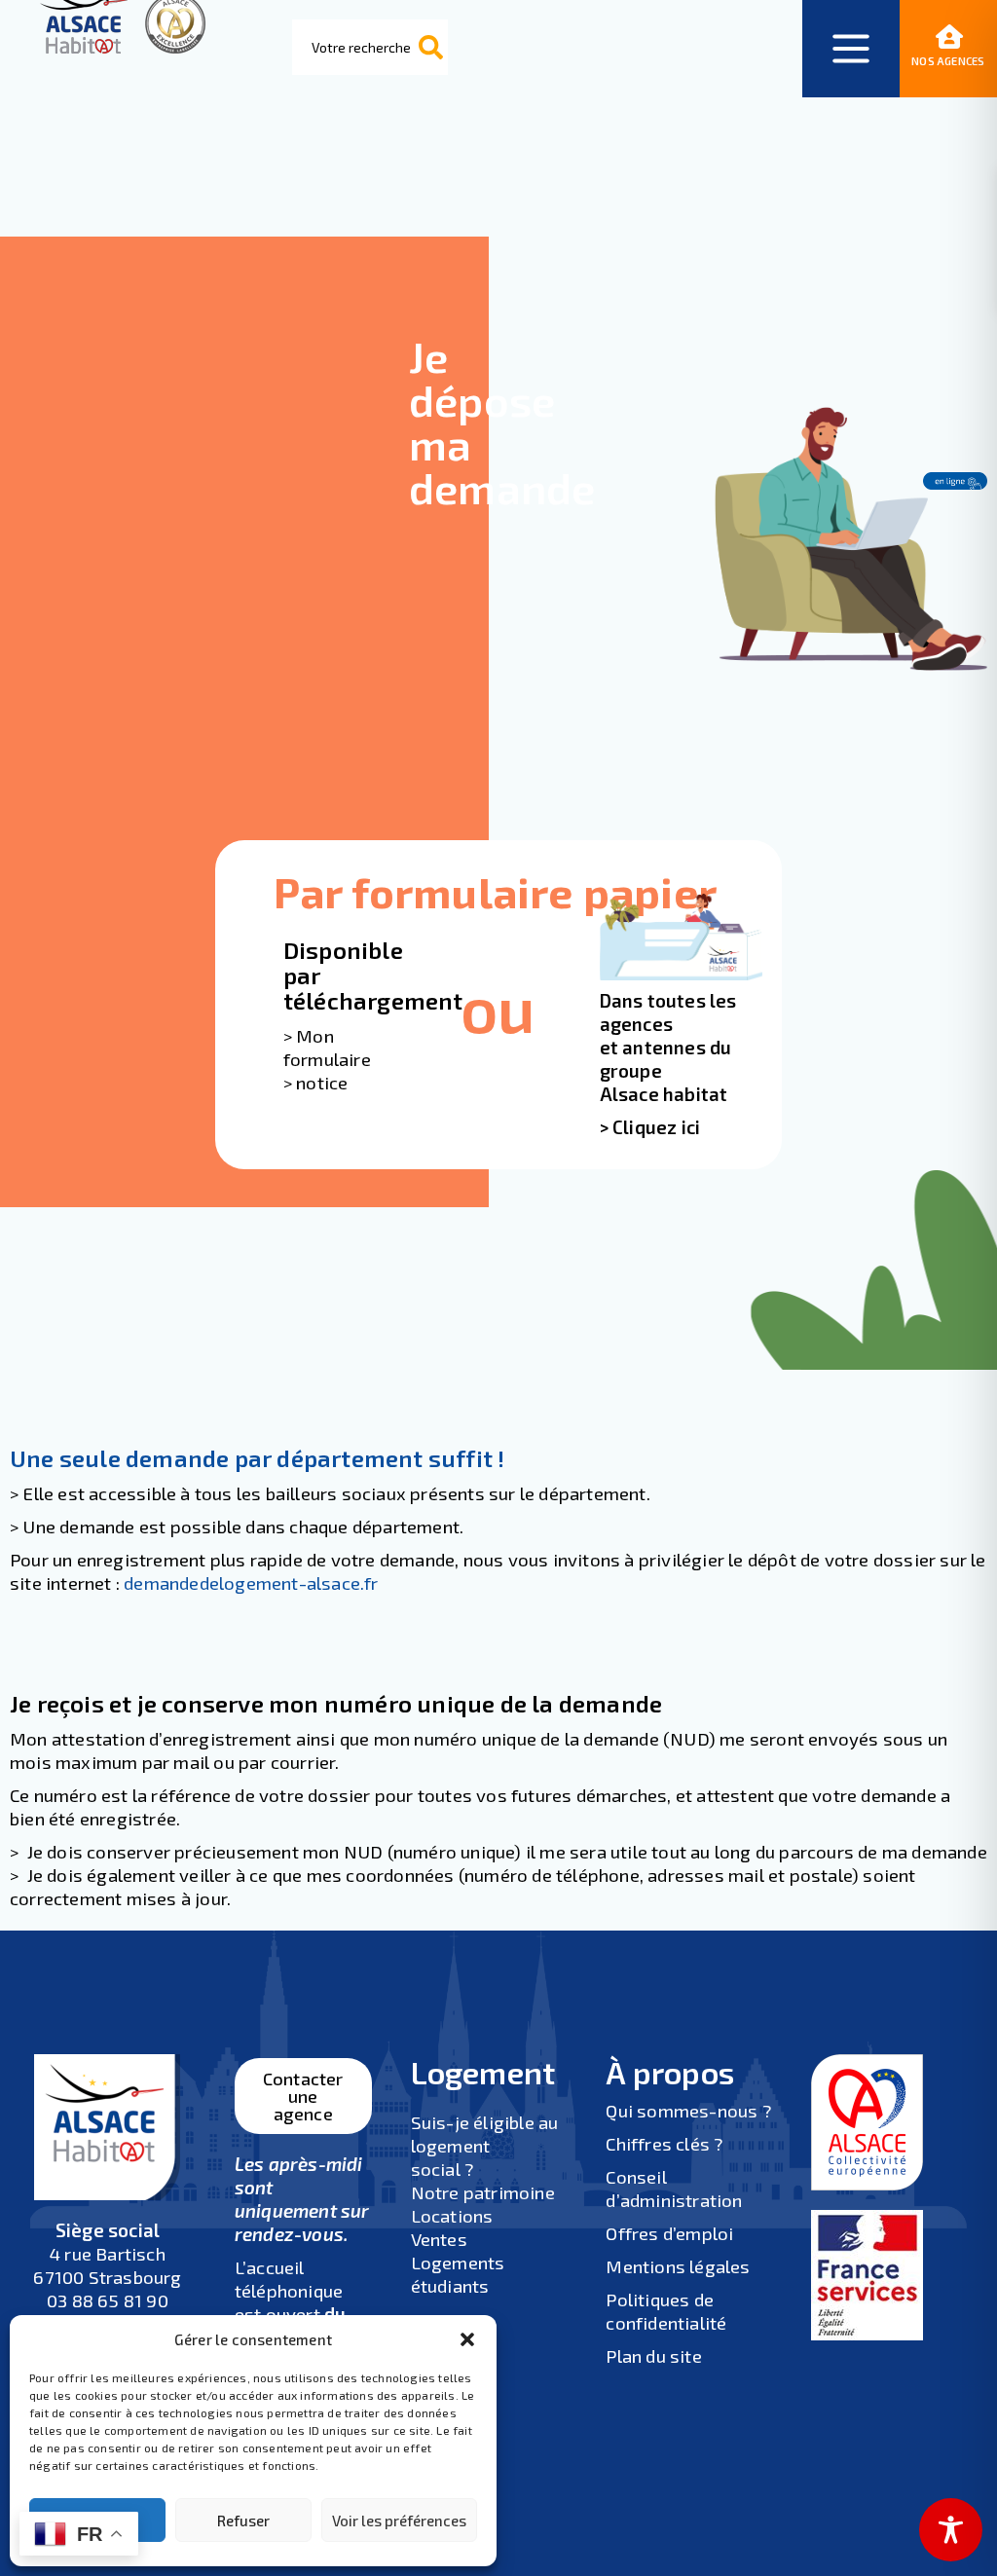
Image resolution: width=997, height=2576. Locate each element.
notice (322, 1082)
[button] (467, 2339)
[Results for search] (371, 104)
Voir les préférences (399, 2521)
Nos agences (948, 61)
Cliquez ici (656, 1127)
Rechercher (431, 48)
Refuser (243, 2521)
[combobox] (370, 47)
